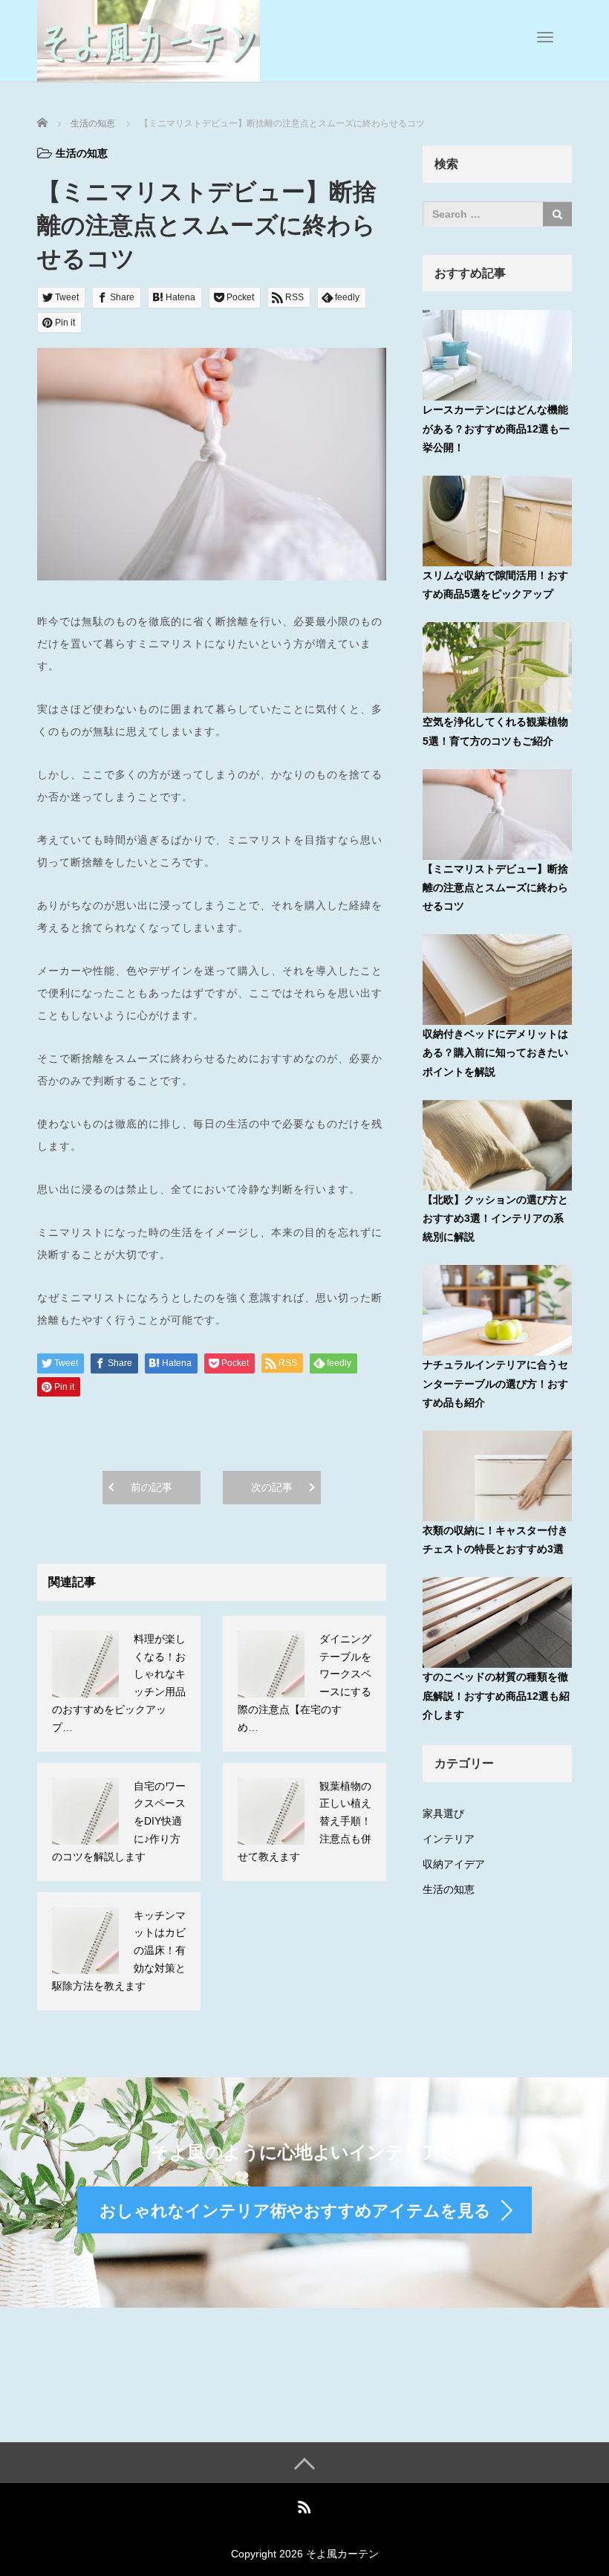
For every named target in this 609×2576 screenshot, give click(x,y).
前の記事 (152, 1487)
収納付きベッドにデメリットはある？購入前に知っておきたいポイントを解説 (495, 1052)
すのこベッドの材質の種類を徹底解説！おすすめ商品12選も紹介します (496, 1695)
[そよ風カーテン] (149, 39)
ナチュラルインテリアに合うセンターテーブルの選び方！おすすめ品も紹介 (495, 1383)
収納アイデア (454, 1864)
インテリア (449, 1839)
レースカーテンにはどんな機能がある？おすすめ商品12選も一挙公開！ (496, 428)
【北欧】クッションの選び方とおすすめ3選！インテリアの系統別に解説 (495, 1218)
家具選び (443, 1813)
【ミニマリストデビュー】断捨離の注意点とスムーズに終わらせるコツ (495, 887)
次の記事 (272, 1487)
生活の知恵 (82, 153)
